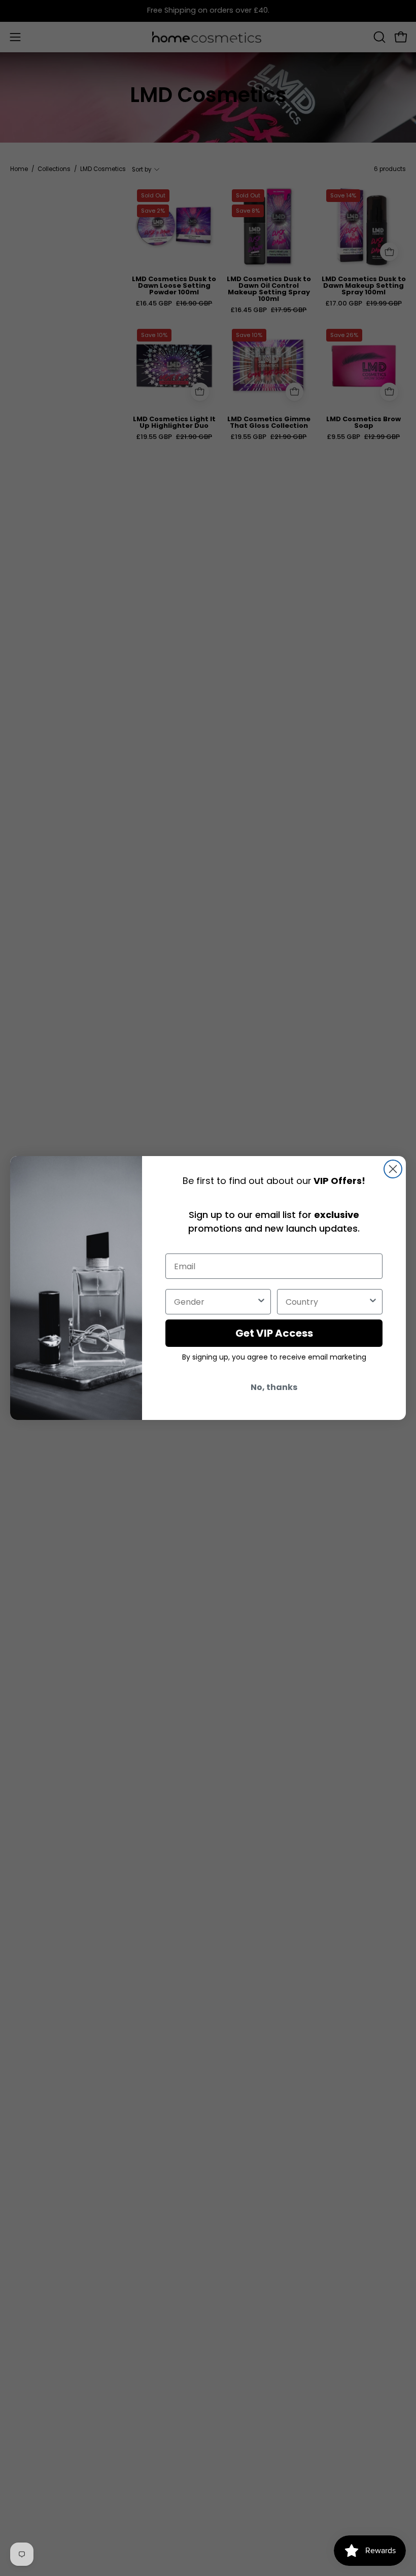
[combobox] (215, 1302)
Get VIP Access (274, 1333)
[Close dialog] (393, 1169)
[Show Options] (261, 1302)
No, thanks (274, 1387)
